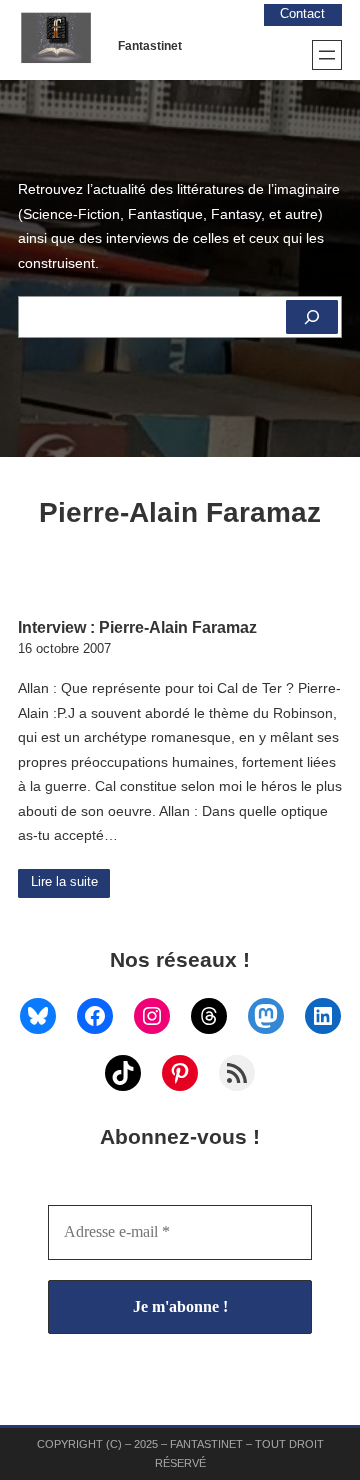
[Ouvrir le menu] (327, 55)
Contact (302, 14)
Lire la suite (64, 882)
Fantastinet (150, 46)
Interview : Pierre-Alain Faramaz (137, 627)
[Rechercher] (312, 317)
